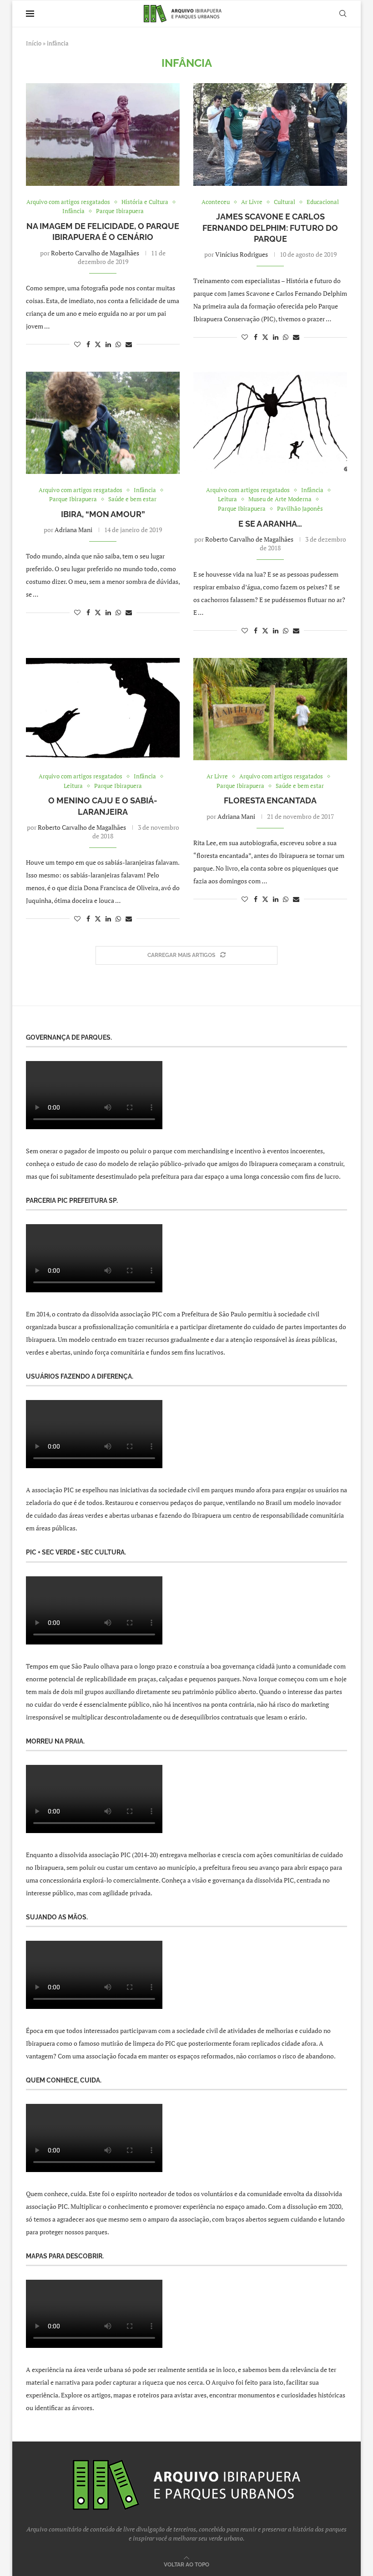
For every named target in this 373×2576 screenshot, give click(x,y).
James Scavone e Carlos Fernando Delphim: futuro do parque (270, 228)
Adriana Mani (73, 530)
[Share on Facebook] (88, 344)
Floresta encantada (270, 800)
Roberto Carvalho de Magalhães (95, 253)
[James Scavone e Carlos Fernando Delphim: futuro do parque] (270, 134)
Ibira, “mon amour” (103, 514)
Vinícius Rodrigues (242, 254)
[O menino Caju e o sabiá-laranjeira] (103, 709)
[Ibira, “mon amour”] (103, 423)
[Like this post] (77, 344)
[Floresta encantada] (270, 709)
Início (34, 43)
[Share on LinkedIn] (108, 344)
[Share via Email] (129, 344)
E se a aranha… (270, 524)
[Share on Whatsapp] (118, 344)
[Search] (343, 14)
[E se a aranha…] (270, 423)
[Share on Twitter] (98, 344)
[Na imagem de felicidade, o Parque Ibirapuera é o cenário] (103, 134)
